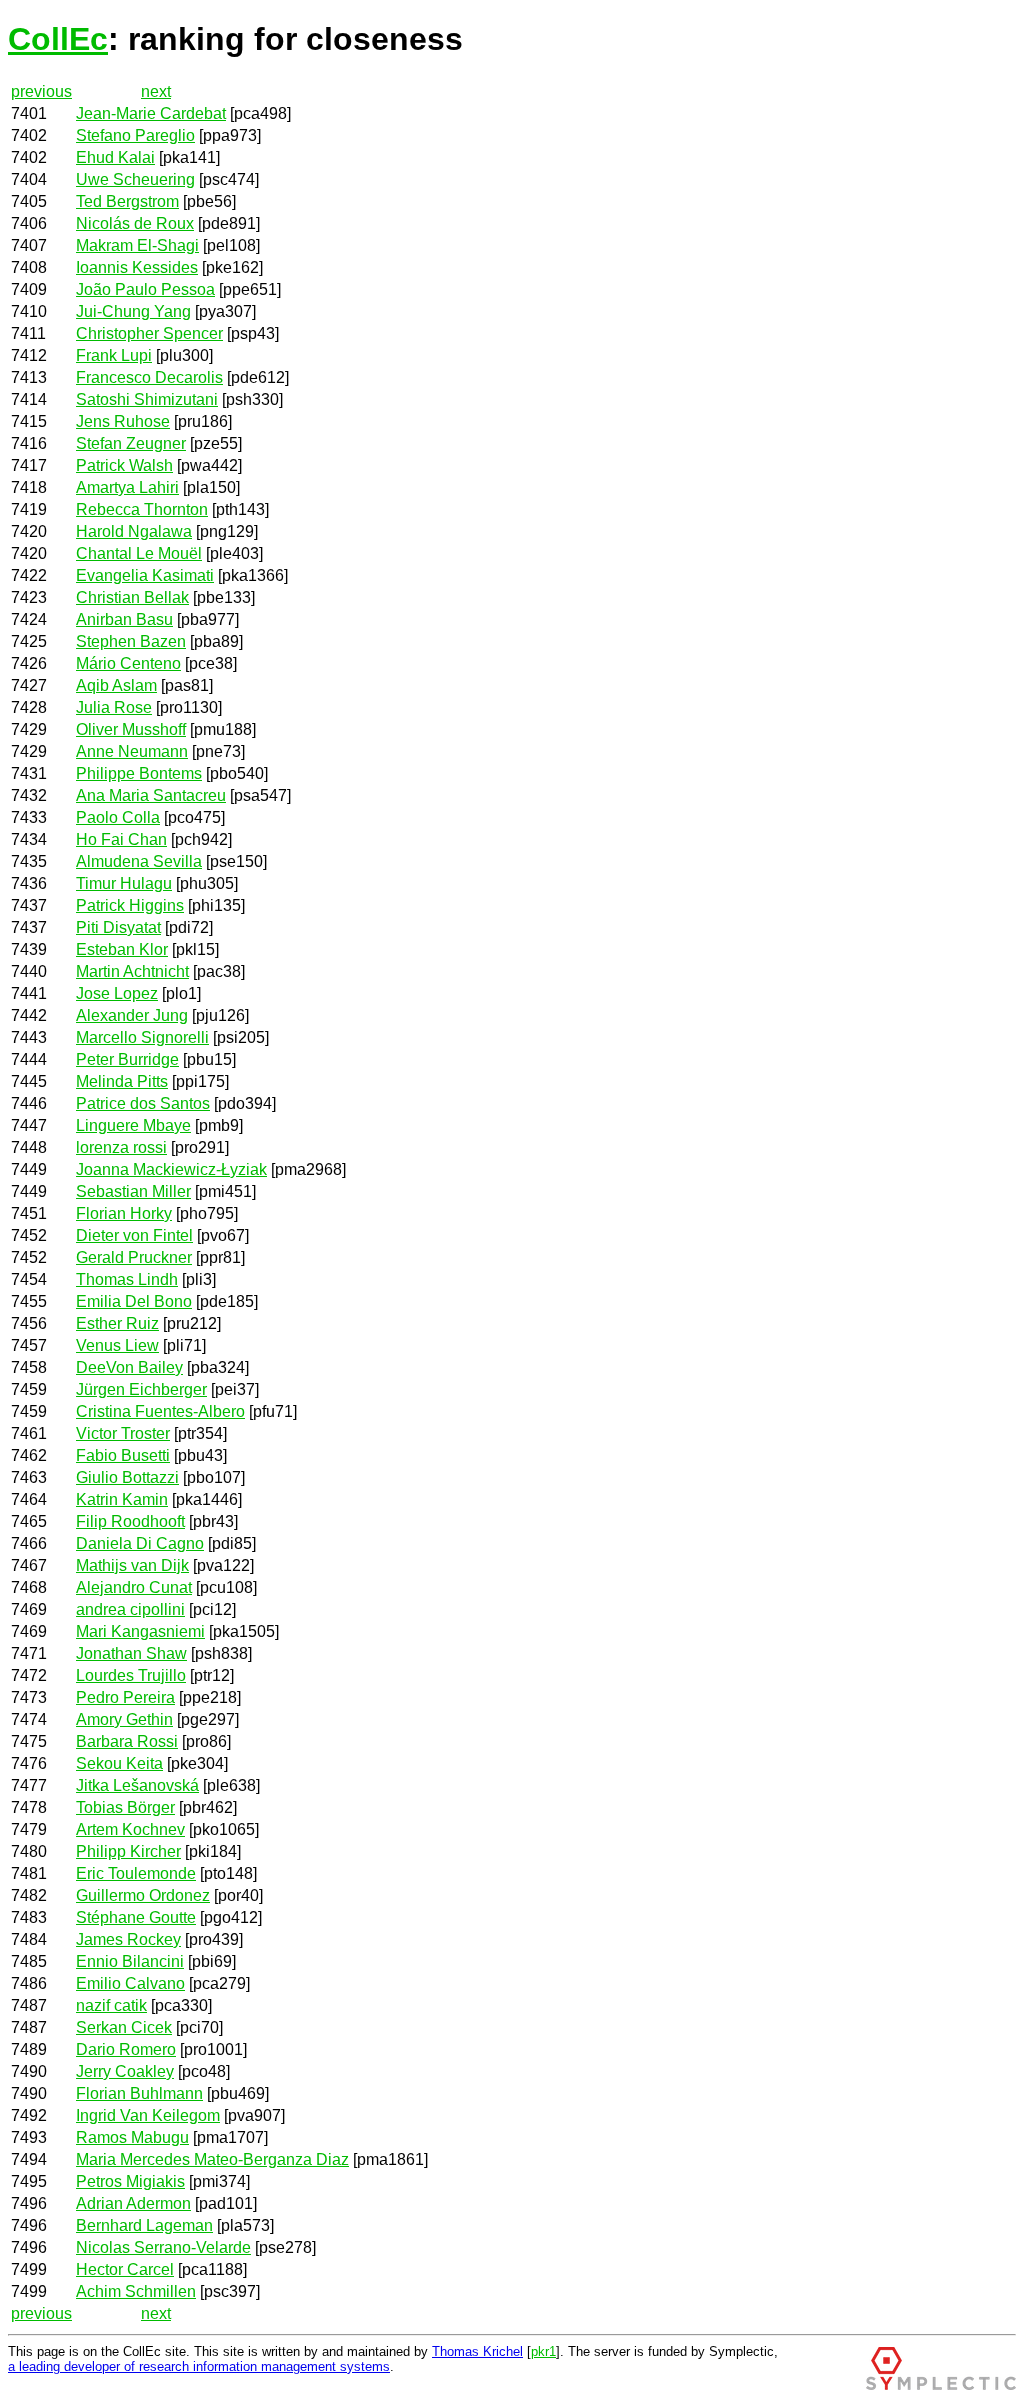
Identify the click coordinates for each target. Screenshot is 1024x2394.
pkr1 (543, 2351)
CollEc (58, 39)
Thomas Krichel (477, 2351)
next (156, 91)
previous (41, 91)
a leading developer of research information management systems (199, 2366)
